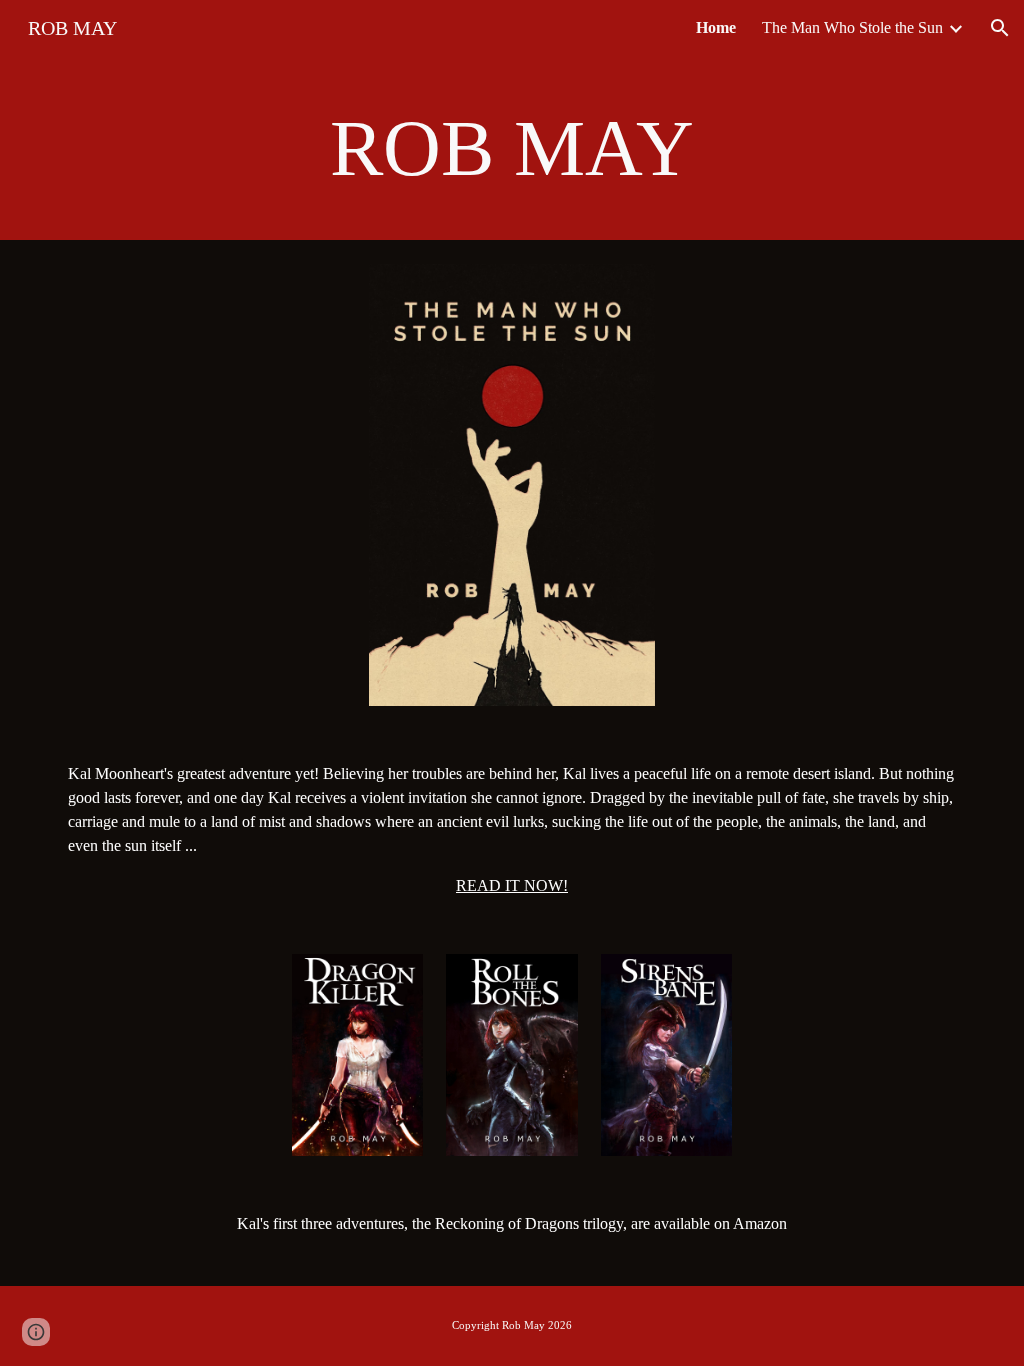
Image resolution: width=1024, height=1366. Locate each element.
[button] (1000, 28)
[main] (512, 148)
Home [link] (716, 27)
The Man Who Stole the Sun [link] (852, 27)
